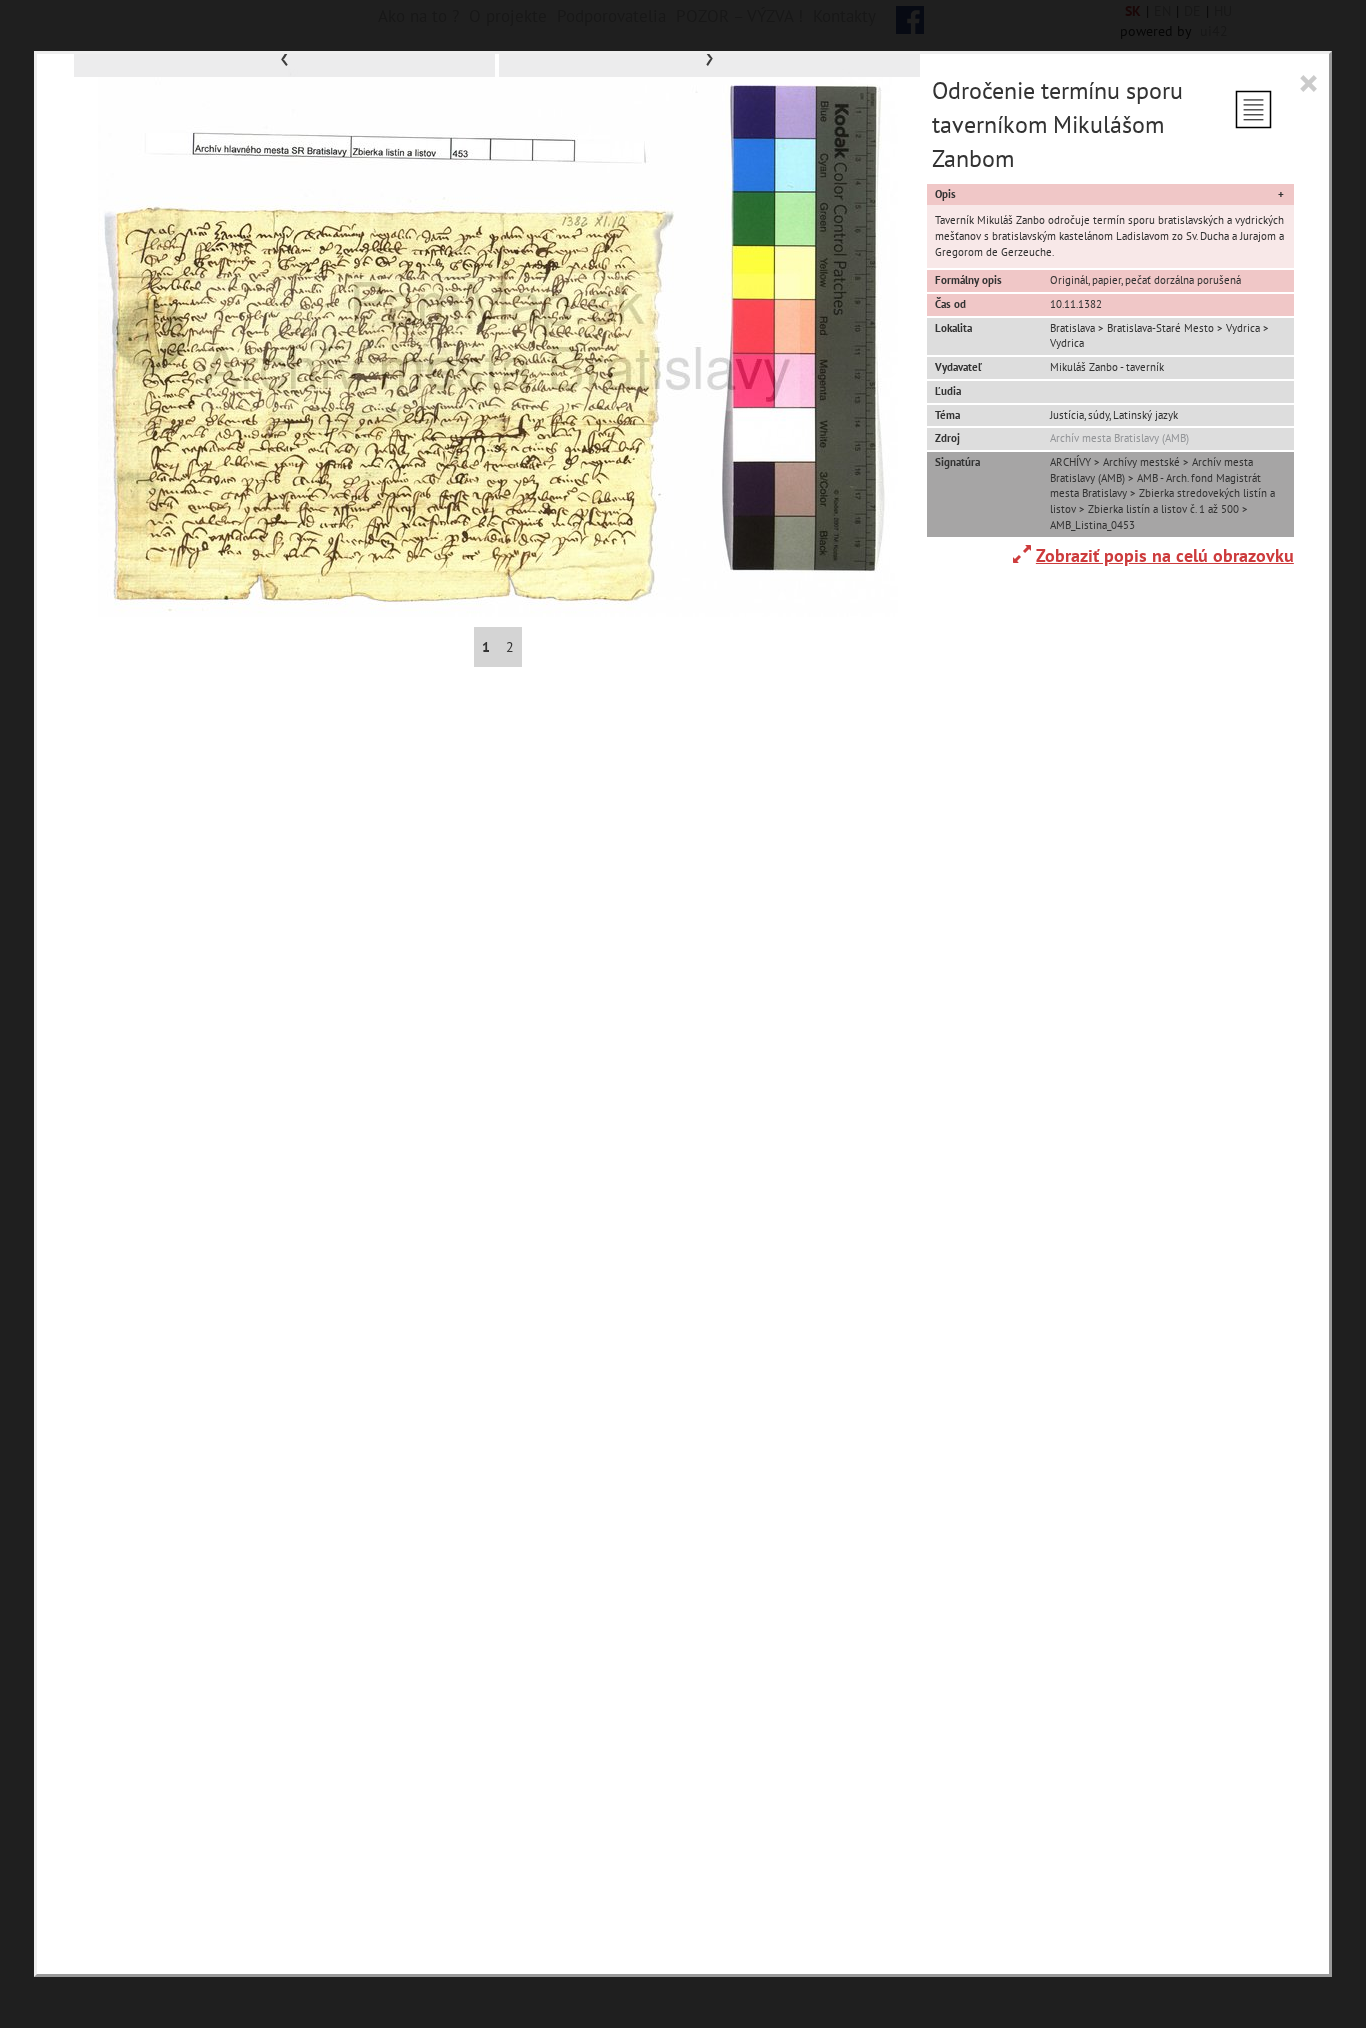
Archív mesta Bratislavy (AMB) (1119, 438)
